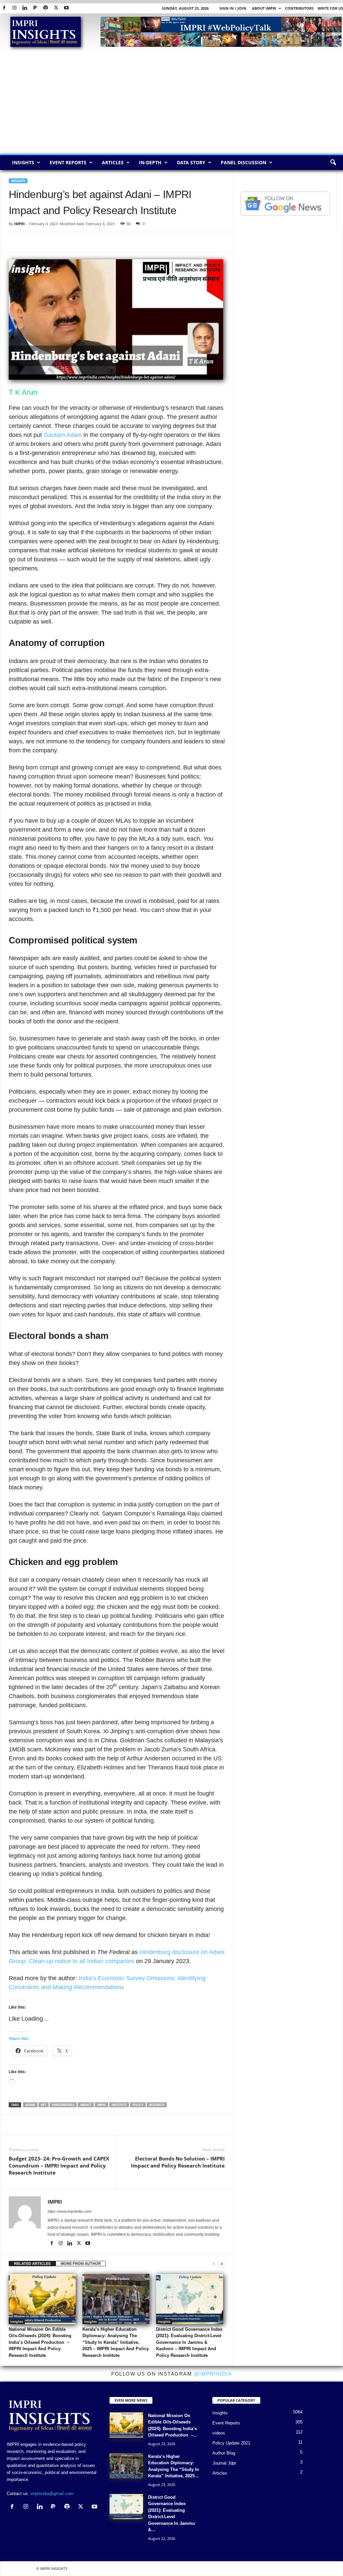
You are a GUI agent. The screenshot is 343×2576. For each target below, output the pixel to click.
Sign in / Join (233, 8)
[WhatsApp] (46, 242)
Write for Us (330, 8)
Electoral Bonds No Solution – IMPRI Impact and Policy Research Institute (178, 2162)
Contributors (299, 8)
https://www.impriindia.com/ (70, 2211)
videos (219, 2433)
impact (86, 2105)
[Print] (92, 242)
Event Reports (68, 162)
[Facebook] (4, 8)
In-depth (150, 162)
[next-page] (222, 2264)
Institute (119, 2105)
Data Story (191, 162)
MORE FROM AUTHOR (81, 2264)
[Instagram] (14, 8)
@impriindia (213, 2374)
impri (101, 2105)
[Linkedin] (25, 8)
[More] (192, 2125)
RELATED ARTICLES (32, 2264)
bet (44, 2105)
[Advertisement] (171, 104)
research (157, 2105)
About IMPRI (264, 8)
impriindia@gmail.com (52, 2494)
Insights (23, 162)
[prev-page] (214, 2264)
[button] (333, 163)
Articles (113, 162)
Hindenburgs (63, 2105)
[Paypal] (35, 8)
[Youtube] (66, 8)
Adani (30, 2105)
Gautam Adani (63, 435)
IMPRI (19, 224)
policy (138, 2105)
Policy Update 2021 (231, 2443)
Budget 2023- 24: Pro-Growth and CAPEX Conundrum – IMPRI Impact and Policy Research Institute (59, 2166)
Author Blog (224, 2453)
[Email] (77, 242)
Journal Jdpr (224, 2463)
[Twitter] (56, 8)
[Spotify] (46, 8)
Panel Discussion (244, 162)
